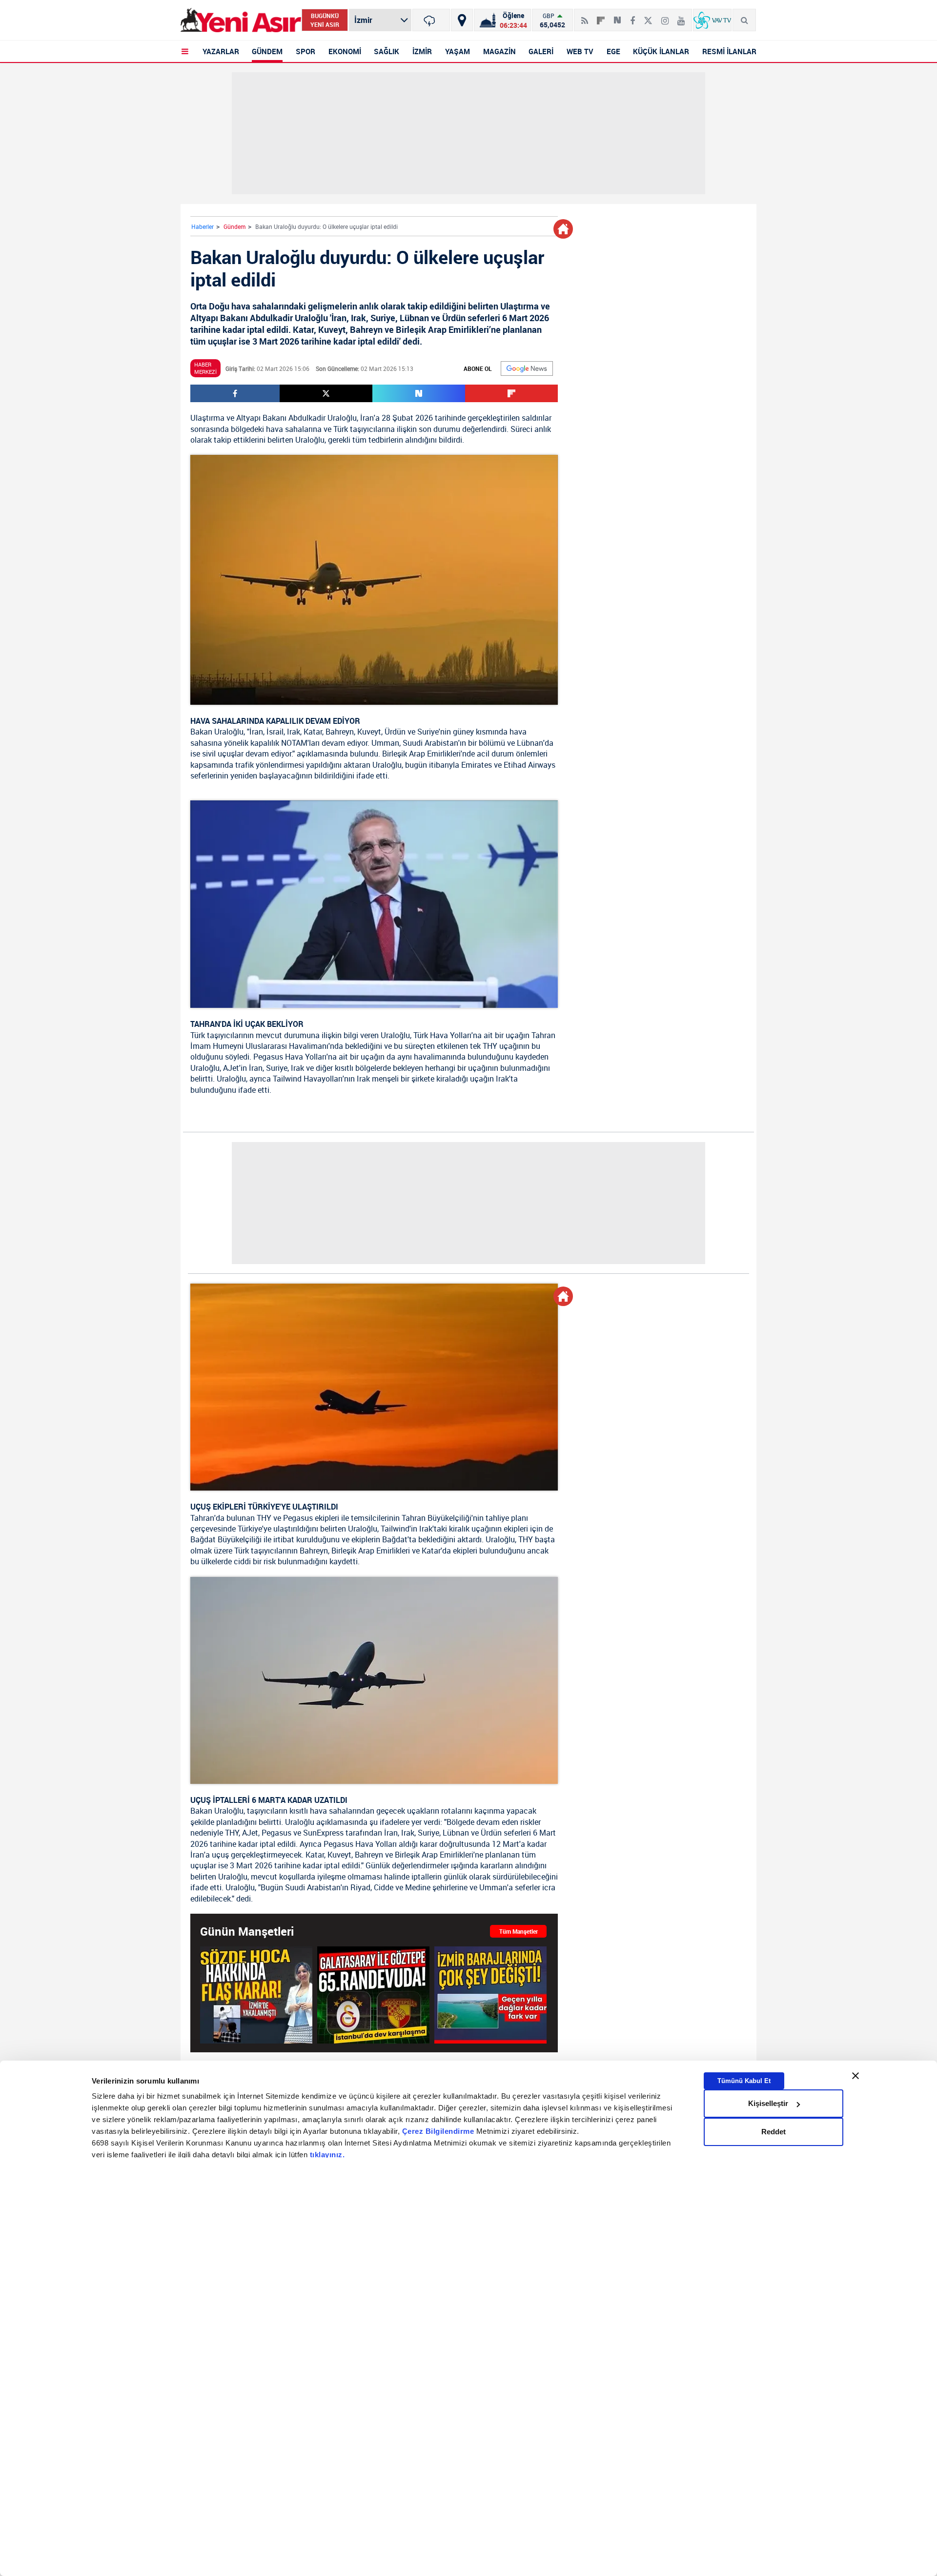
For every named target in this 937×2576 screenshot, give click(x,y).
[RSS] (585, 17)
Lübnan (530, 743)
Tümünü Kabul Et (744, 2081)
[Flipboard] (601, 17)
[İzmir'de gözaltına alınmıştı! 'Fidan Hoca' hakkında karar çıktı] (256, 1994)
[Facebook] (632, 17)
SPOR (306, 51)
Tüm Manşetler (519, 1931)
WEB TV (580, 51)
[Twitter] (648, 17)
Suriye (428, 732)
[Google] (527, 368)
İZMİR (422, 51)
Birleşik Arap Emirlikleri (421, 754)
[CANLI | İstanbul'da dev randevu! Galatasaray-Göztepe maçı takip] (373, 1994)
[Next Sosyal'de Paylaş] (617, 17)
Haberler (203, 226)
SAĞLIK (387, 51)
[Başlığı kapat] (856, 2076)
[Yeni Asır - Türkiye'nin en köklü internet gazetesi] (241, 20)
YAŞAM (458, 51)
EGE (613, 51)
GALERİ (541, 51)
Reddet (774, 2132)
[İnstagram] (665, 17)
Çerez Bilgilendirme (439, 2132)
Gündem (234, 226)
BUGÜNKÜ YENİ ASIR (325, 20)
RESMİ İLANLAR (729, 51)
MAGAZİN (499, 51)
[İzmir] (431, 20)
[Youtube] (681, 17)
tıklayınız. (327, 2155)
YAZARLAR (221, 51)
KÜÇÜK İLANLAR (661, 51)
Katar (313, 732)
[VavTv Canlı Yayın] (712, 20)
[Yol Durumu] (462, 20)
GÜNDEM (267, 51)
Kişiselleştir (768, 2103)
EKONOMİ (345, 51)
